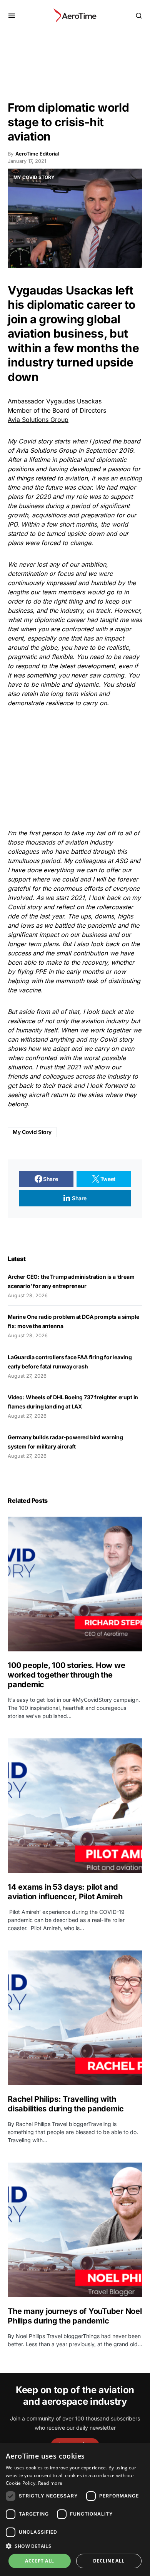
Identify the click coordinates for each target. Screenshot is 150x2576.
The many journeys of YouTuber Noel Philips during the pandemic (75, 2316)
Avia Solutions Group (38, 420)
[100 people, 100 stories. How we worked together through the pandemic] (75, 1584)
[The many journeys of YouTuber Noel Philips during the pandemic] (75, 2230)
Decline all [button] (109, 2561)
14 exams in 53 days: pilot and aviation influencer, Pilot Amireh (65, 1892)
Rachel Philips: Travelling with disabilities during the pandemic (66, 2104)
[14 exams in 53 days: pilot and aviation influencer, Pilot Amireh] (75, 1806)
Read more (50, 2483)
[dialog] (75, 2510)
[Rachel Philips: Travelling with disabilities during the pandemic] (75, 2018)
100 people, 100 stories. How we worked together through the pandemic (66, 1675)
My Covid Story (32, 1132)
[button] (12, 15)
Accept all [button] (39, 2561)
